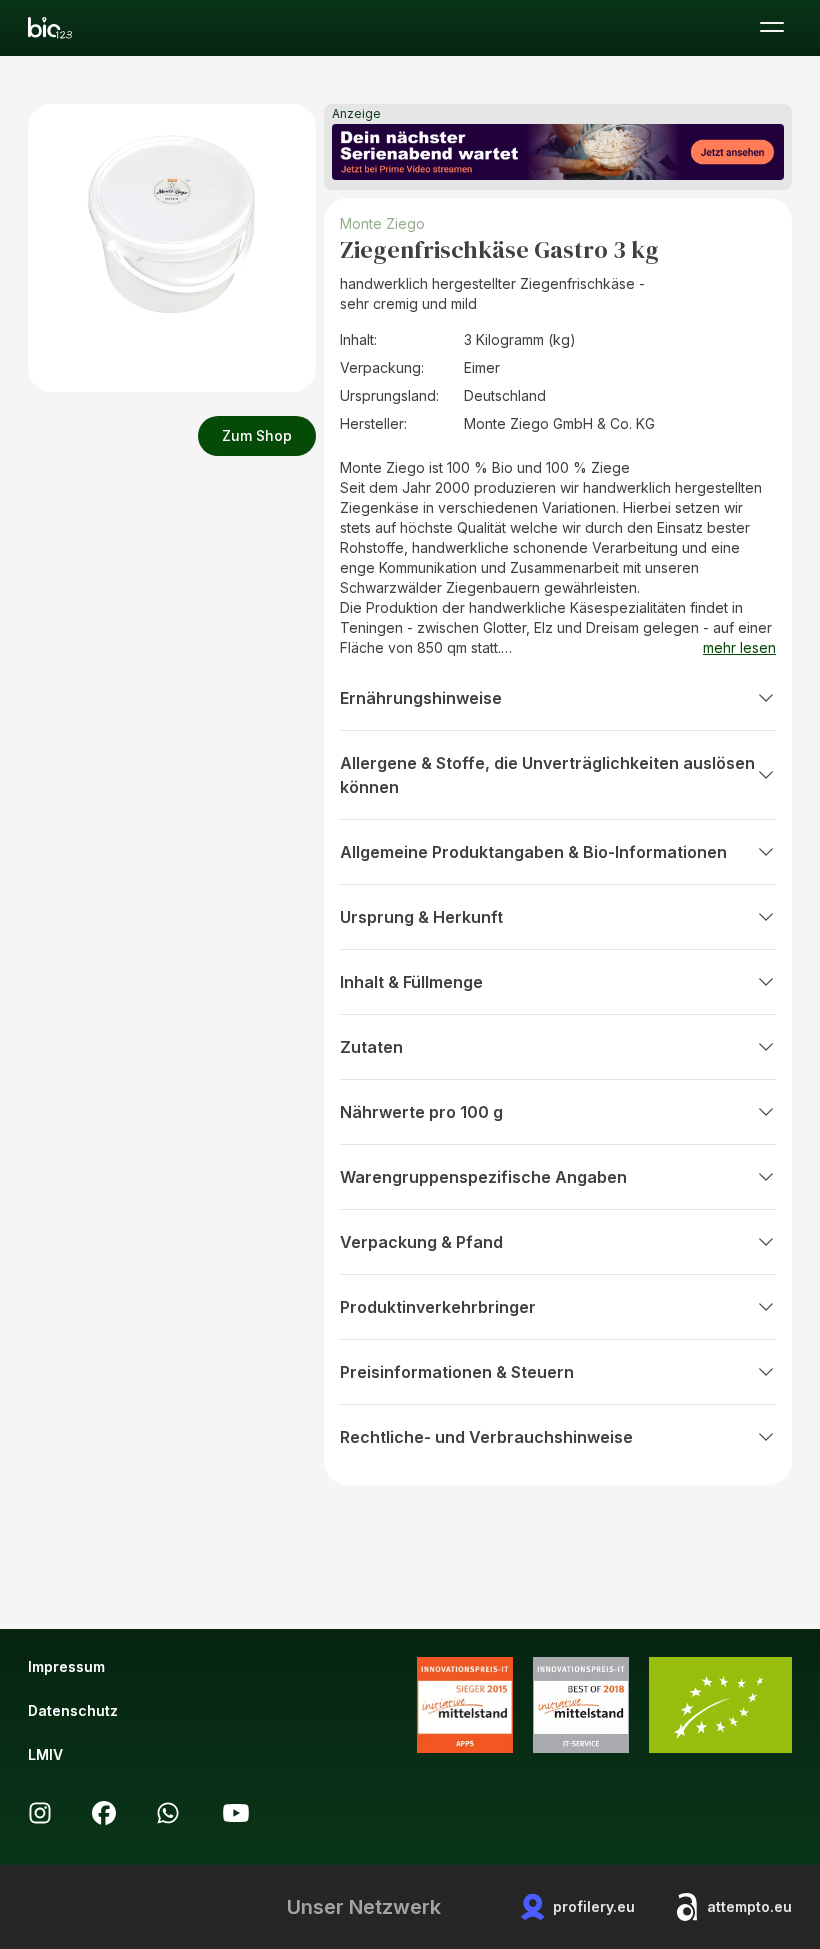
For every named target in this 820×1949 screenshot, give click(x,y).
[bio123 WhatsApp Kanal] (168, 1813)
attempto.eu (749, 1906)
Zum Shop (257, 435)
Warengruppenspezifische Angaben (483, 1177)
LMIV (45, 1754)
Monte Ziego (382, 223)
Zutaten (371, 1047)
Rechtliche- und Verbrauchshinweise (486, 1437)
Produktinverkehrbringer (438, 1307)
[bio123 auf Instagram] (40, 1813)
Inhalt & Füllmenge (411, 982)
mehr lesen (739, 647)
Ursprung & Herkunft (421, 917)
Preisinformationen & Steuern (457, 1372)
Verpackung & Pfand (421, 1242)
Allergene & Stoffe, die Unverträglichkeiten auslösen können (547, 775)
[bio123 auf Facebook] (104, 1813)
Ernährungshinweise (421, 698)
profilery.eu (594, 1906)
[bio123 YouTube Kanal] (236, 1813)
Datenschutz (73, 1710)
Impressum (66, 1666)
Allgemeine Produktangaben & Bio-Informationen (533, 852)
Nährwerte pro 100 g (421, 1112)
